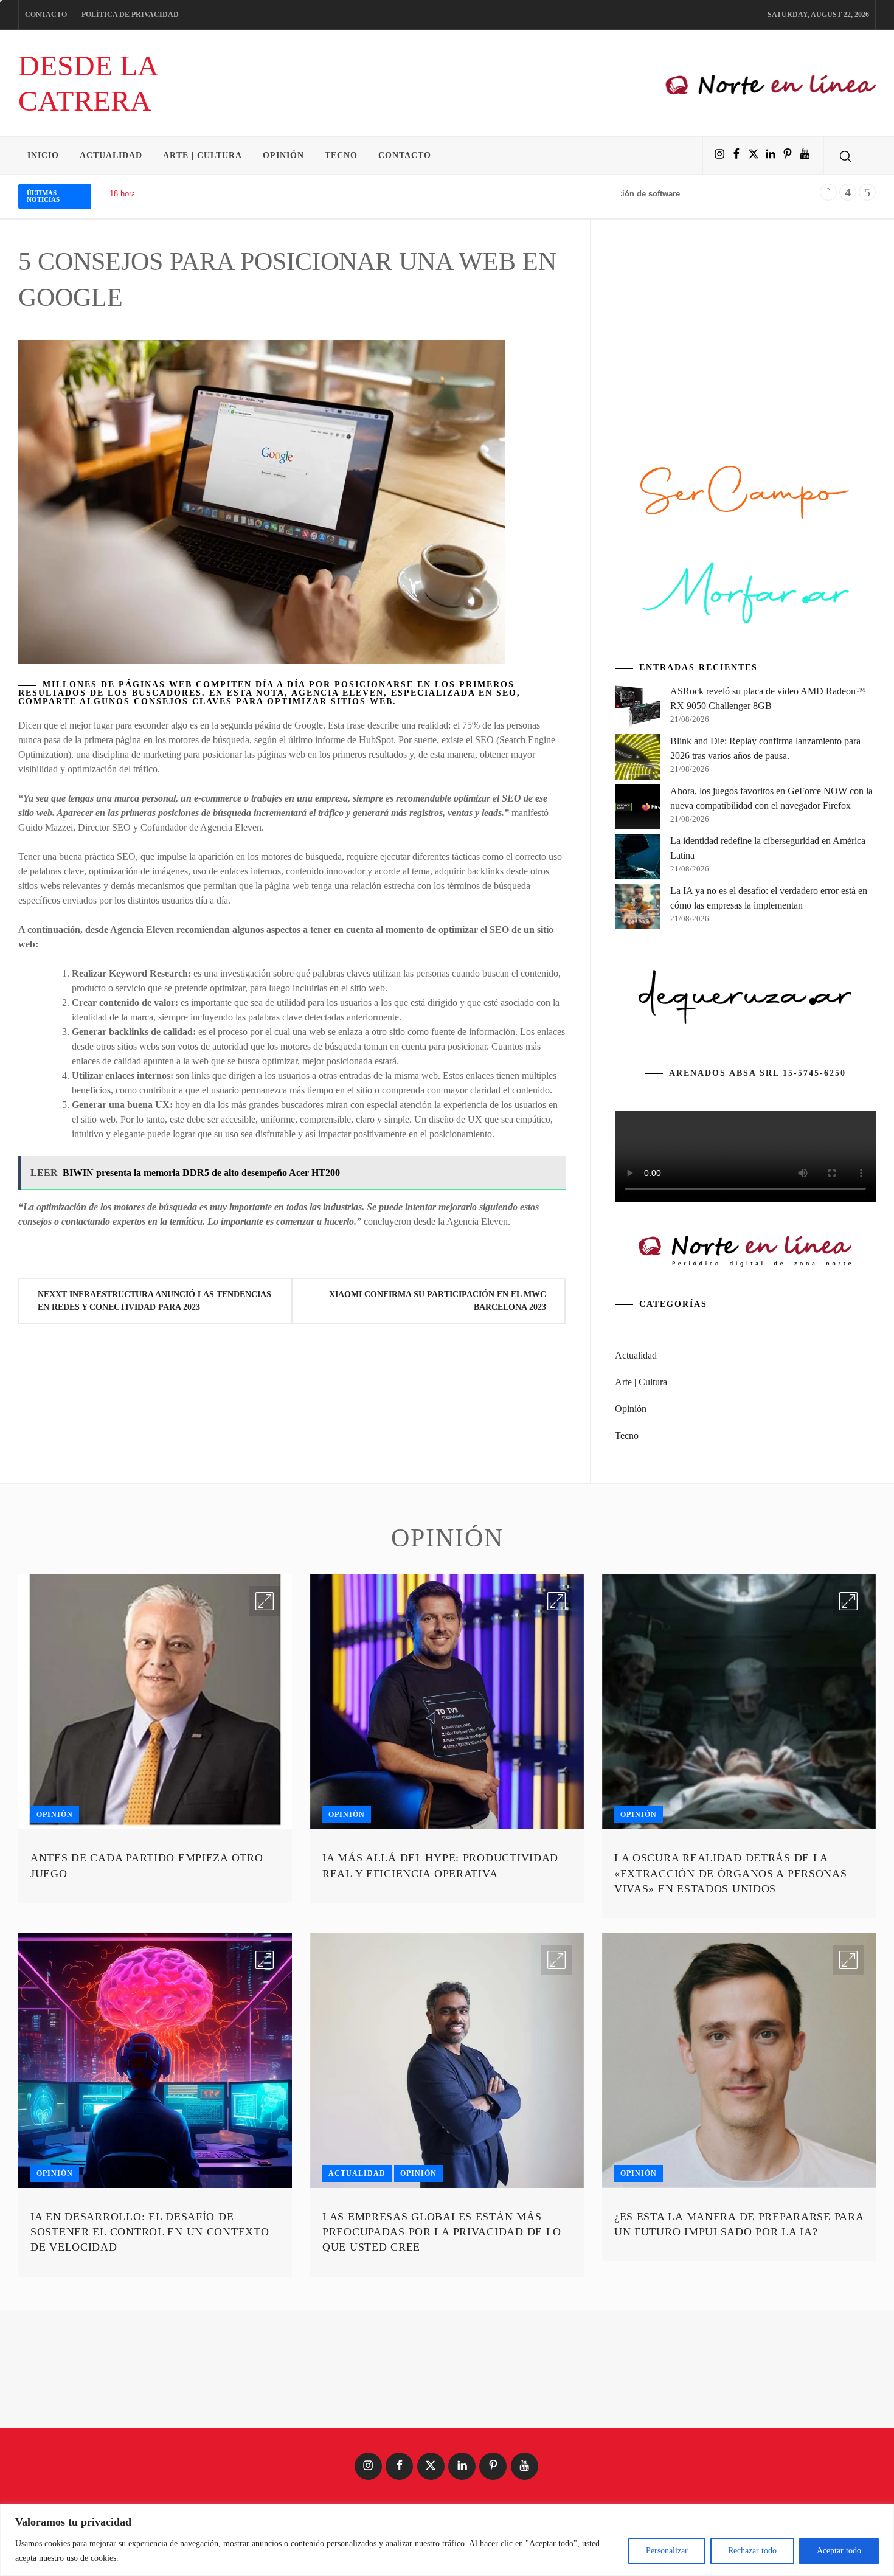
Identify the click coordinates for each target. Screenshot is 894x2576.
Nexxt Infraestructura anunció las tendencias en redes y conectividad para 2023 (154, 1301)
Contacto (46, 15)
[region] (447, 2540)
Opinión (283, 155)
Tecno (341, 155)
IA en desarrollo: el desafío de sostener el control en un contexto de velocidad (150, 2232)
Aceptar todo (839, 2551)
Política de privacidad (130, 15)
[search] (845, 156)
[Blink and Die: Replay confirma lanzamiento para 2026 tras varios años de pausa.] (638, 759)
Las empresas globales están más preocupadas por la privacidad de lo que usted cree (442, 2232)
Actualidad (111, 155)
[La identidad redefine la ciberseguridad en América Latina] (638, 859)
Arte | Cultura (203, 155)
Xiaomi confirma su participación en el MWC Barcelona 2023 (438, 1301)
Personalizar (667, 2551)
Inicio (43, 155)
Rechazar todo (752, 2551)
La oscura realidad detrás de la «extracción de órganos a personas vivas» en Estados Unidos (731, 1873)
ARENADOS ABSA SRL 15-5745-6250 (757, 1073)
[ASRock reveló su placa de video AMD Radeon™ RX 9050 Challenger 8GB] (638, 709)
